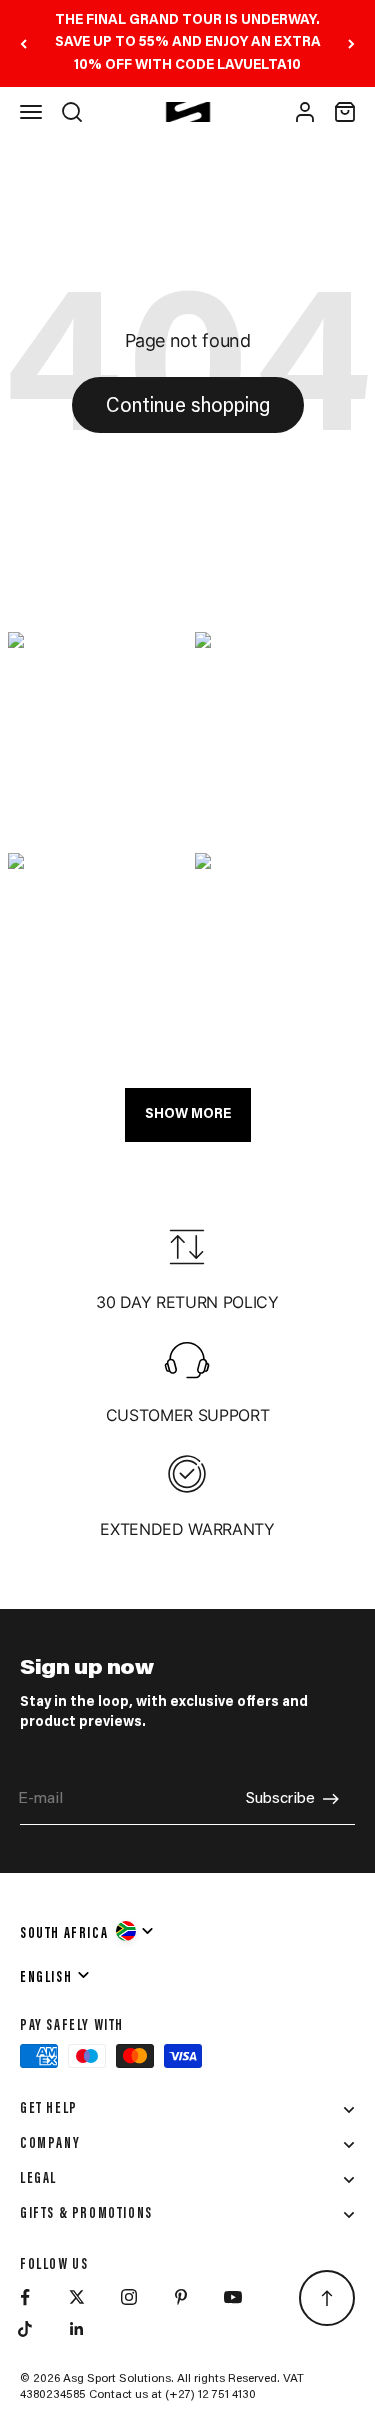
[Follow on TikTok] (25, 2329)
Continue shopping (188, 407)
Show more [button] (188, 1115)
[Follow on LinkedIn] (77, 2329)
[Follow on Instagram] (129, 2297)
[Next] (351, 43)
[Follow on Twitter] (77, 2297)
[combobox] (88, 1931)
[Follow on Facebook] (25, 2297)
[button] (94, 735)
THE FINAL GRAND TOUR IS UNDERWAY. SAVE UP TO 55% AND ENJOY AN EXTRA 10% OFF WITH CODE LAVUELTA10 (188, 43)
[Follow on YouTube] (233, 2297)
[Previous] (23, 43)
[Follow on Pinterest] (181, 2297)
